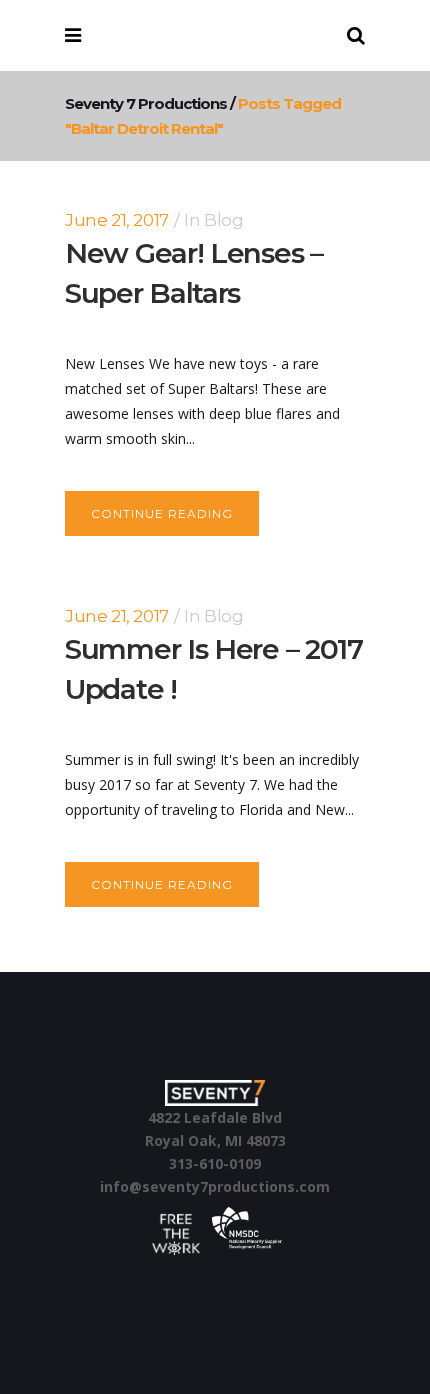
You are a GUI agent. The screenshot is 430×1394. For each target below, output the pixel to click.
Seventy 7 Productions (146, 103)
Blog (223, 220)
